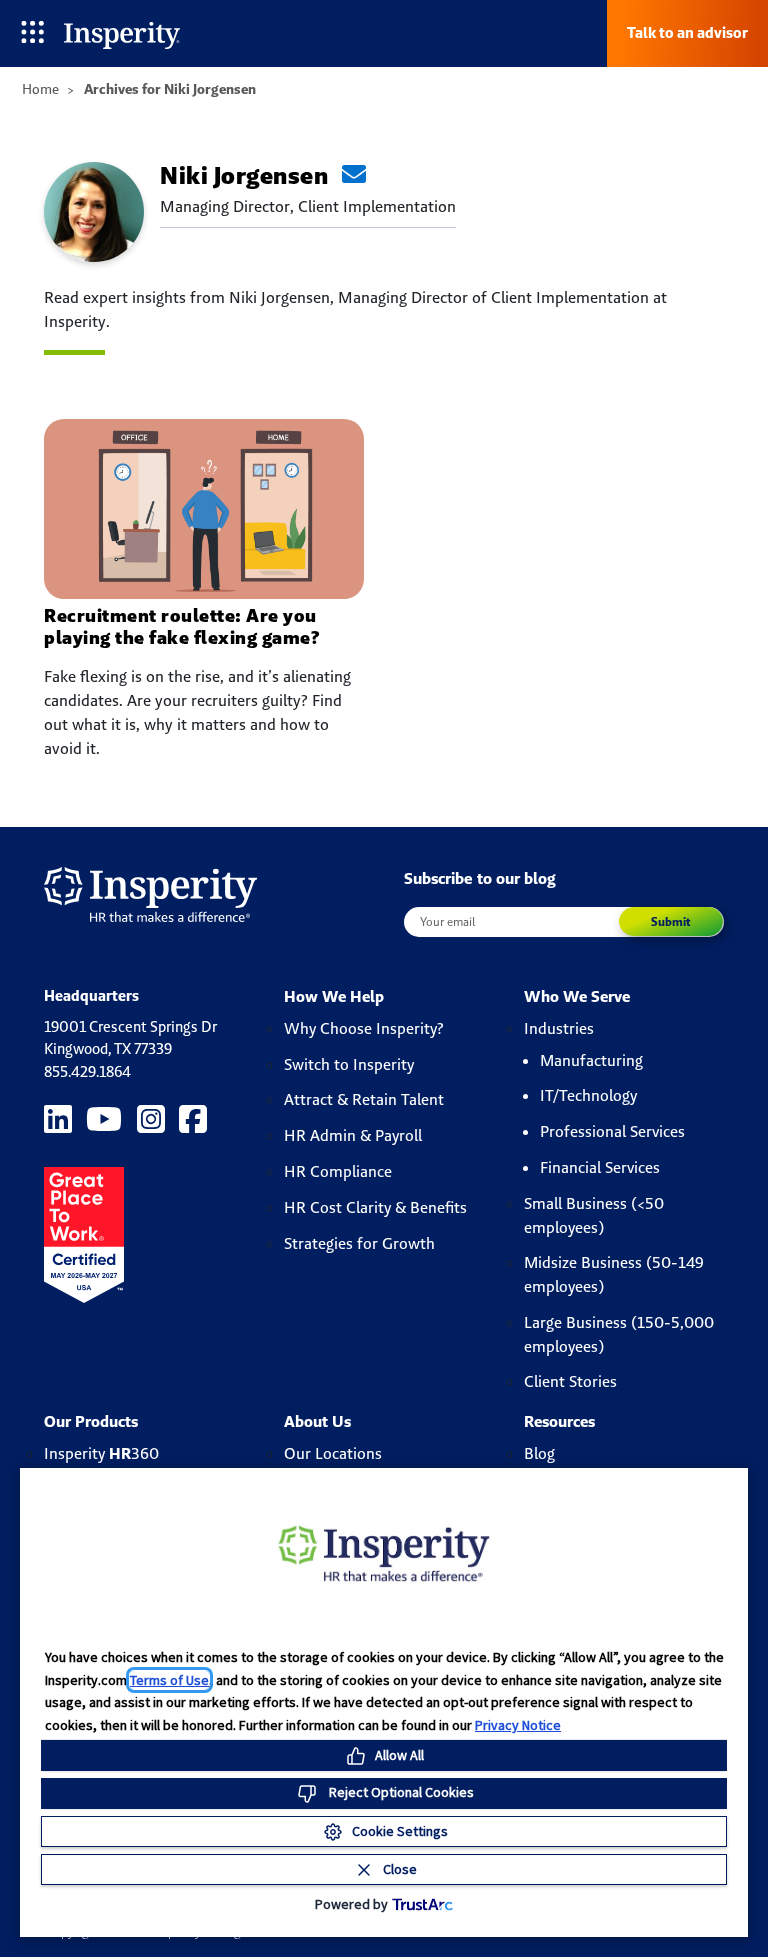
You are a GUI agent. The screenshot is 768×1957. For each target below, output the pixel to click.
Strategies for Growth (359, 1243)
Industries (559, 1028)
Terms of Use (169, 1680)
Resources (559, 1421)
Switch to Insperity (349, 1064)
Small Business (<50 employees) (594, 1215)
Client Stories (570, 1381)
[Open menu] (32, 33)
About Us (317, 1421)
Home (40, 89)
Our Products (91, 1421)
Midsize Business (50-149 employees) (614, 1274)
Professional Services (612, 1131)
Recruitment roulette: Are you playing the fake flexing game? (181, 626)
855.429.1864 (87, 1071)
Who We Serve (577, 996)
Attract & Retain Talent (364, 1099)
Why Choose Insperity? (364, 1028)
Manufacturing (591, 1060)
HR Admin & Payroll (353, 1135)
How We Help (334, 996)
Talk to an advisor (687, 32)
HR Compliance (338, 1171)
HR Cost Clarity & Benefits (375, 1207)
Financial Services (600, 1167)
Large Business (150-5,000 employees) (619, 1334)
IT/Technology (588, 1095)
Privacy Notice (518, 1725)
